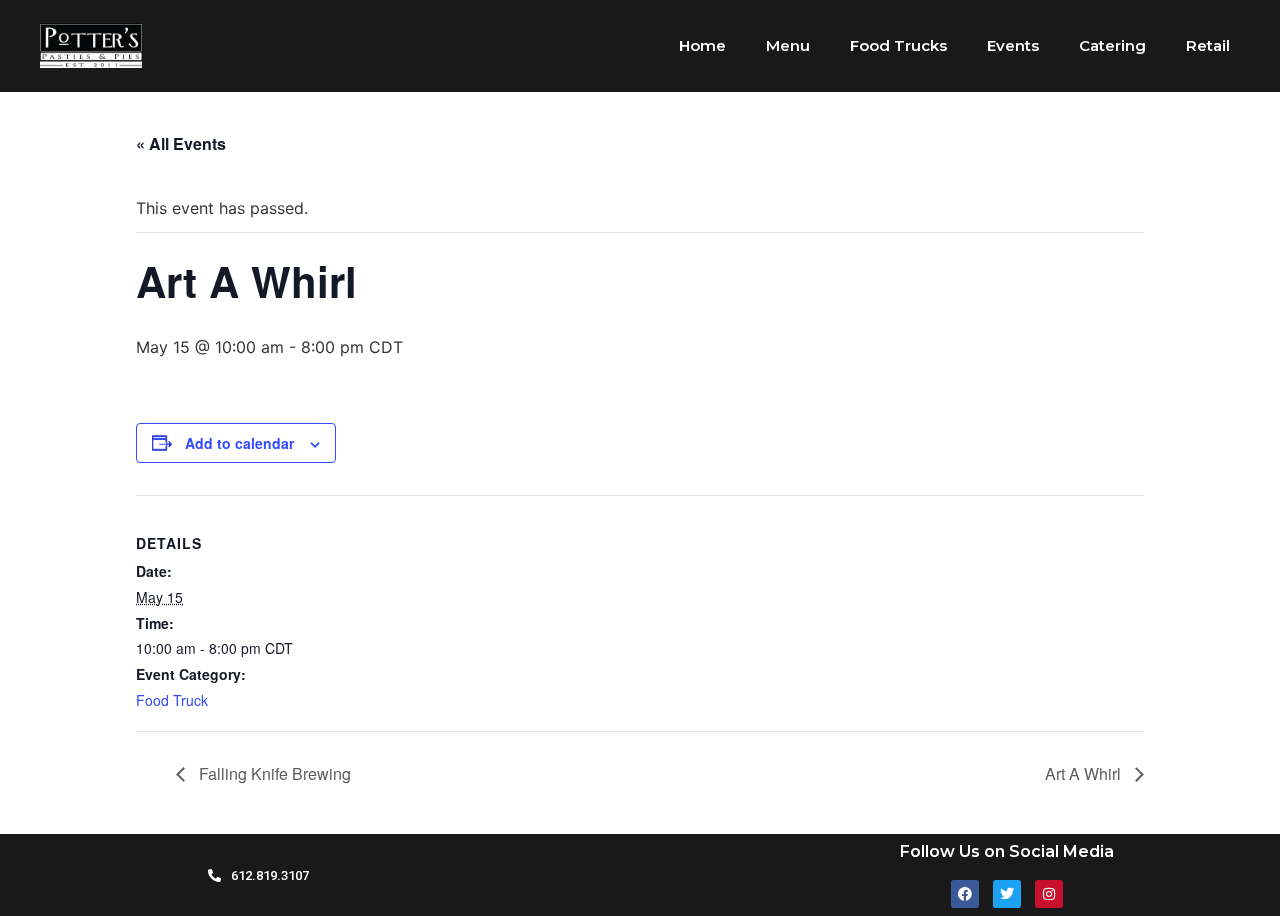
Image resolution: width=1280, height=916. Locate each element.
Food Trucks (898, 45)
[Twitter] (1007, 894)
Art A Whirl (1085, 773)
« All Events (181, 143)
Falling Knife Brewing (273, 773)
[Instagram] (1049, 894)
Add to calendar (239, 443)
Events (1013, 45)
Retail (1208, 45)
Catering (1112, 45)
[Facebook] (965, 894)
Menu (788, 45)
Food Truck (172, 700)
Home (702, 45)
